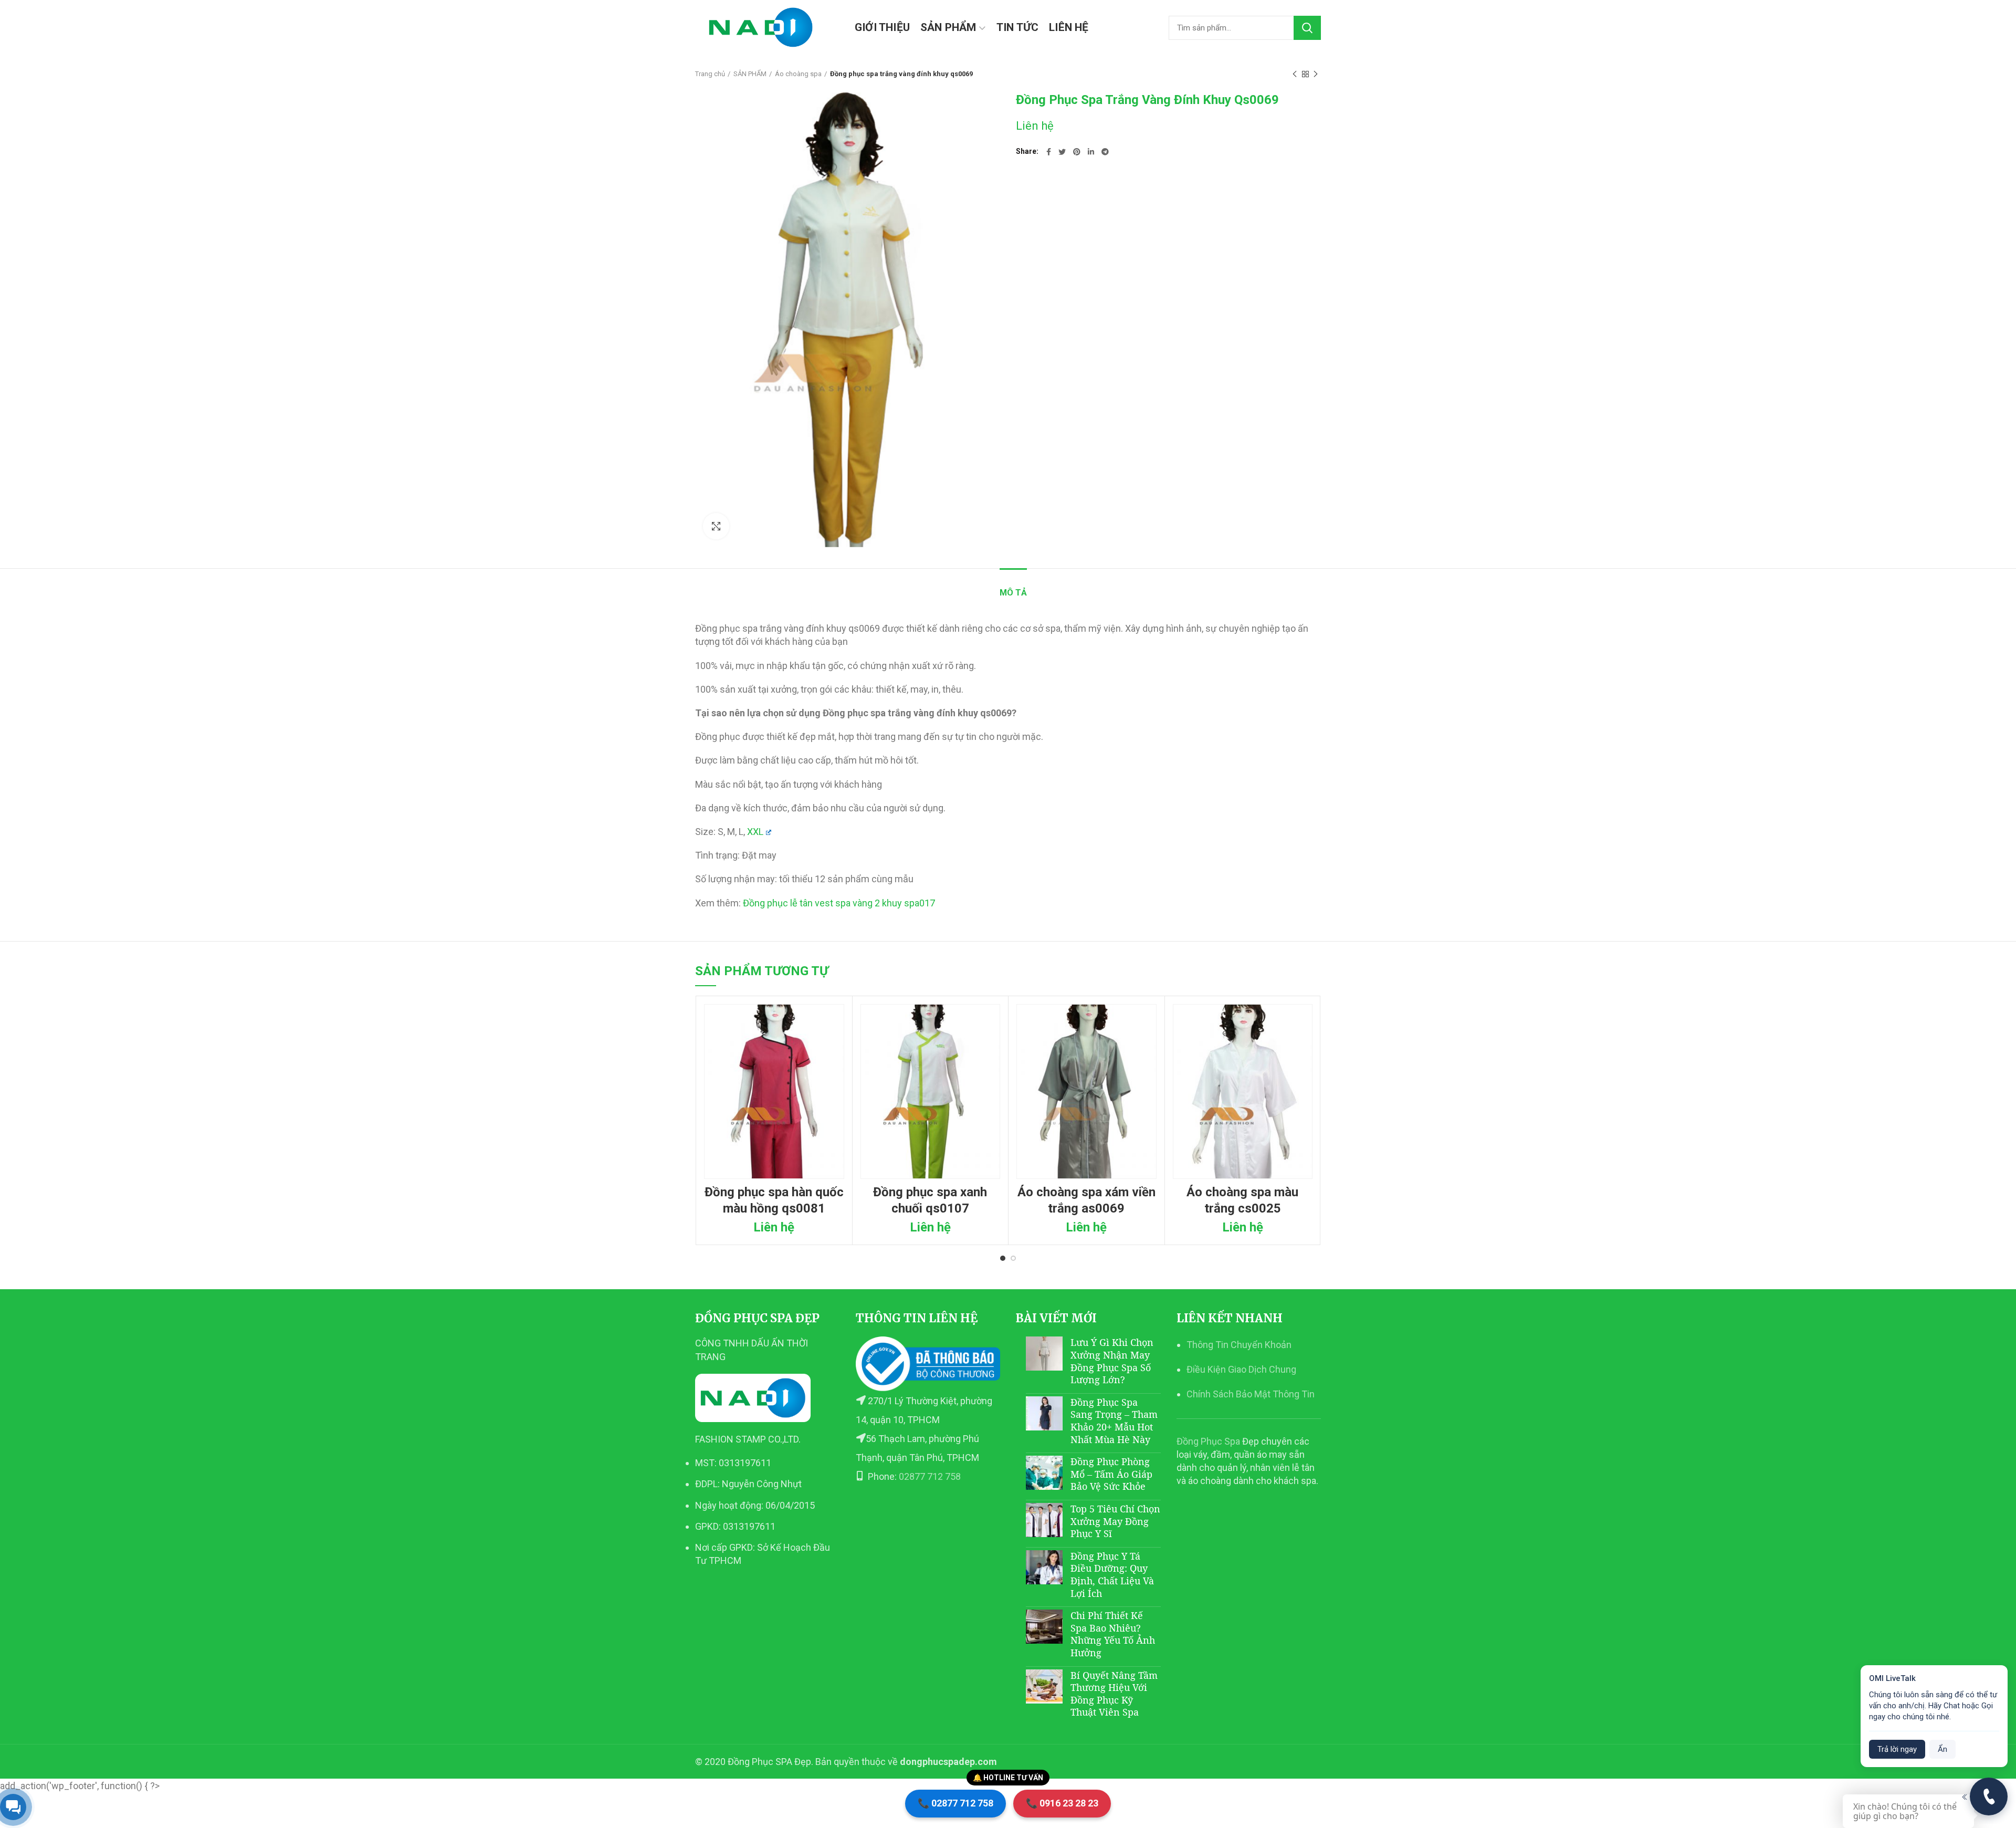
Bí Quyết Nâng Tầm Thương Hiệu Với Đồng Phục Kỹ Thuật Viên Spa (1114, 1694)
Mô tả (1013, 593)
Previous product (1295, 74)
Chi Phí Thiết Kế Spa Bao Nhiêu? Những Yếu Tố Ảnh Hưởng (1113, 1634)
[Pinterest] (1077, 152)
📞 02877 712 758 (955, 1803)
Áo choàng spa (798, 74)
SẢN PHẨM (750, 74)
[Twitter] (1062, 152)
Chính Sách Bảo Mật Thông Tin (1251, 1394)
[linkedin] (1091, 152)
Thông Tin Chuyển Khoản (1239, 1345)
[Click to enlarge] (716, 526)
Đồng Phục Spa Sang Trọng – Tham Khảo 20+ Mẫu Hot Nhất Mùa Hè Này (1114, 1421)
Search (1307, 28)
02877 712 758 (930, 1476)
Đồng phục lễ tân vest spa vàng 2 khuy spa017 (839, 903)
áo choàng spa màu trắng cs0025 (1242, 1200)
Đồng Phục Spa (1208, 1441)
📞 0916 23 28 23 (1062, 1803)
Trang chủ (710, 74)
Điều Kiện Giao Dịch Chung (1241, 1369)
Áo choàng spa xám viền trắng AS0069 (1086, 1200)
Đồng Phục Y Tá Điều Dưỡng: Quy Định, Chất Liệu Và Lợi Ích (1112, 1575)
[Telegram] (1105, 152)
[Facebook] (1049, 152)
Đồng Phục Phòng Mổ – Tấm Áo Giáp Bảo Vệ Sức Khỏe (1111, 1474)
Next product (1316, 74)
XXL (755, 832)
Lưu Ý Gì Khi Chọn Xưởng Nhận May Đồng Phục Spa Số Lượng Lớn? (1112, 1361)
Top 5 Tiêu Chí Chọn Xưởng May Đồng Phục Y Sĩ (1115, 1521)
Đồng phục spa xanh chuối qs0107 (930, 1200)
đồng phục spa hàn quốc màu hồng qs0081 (774, 1200)
